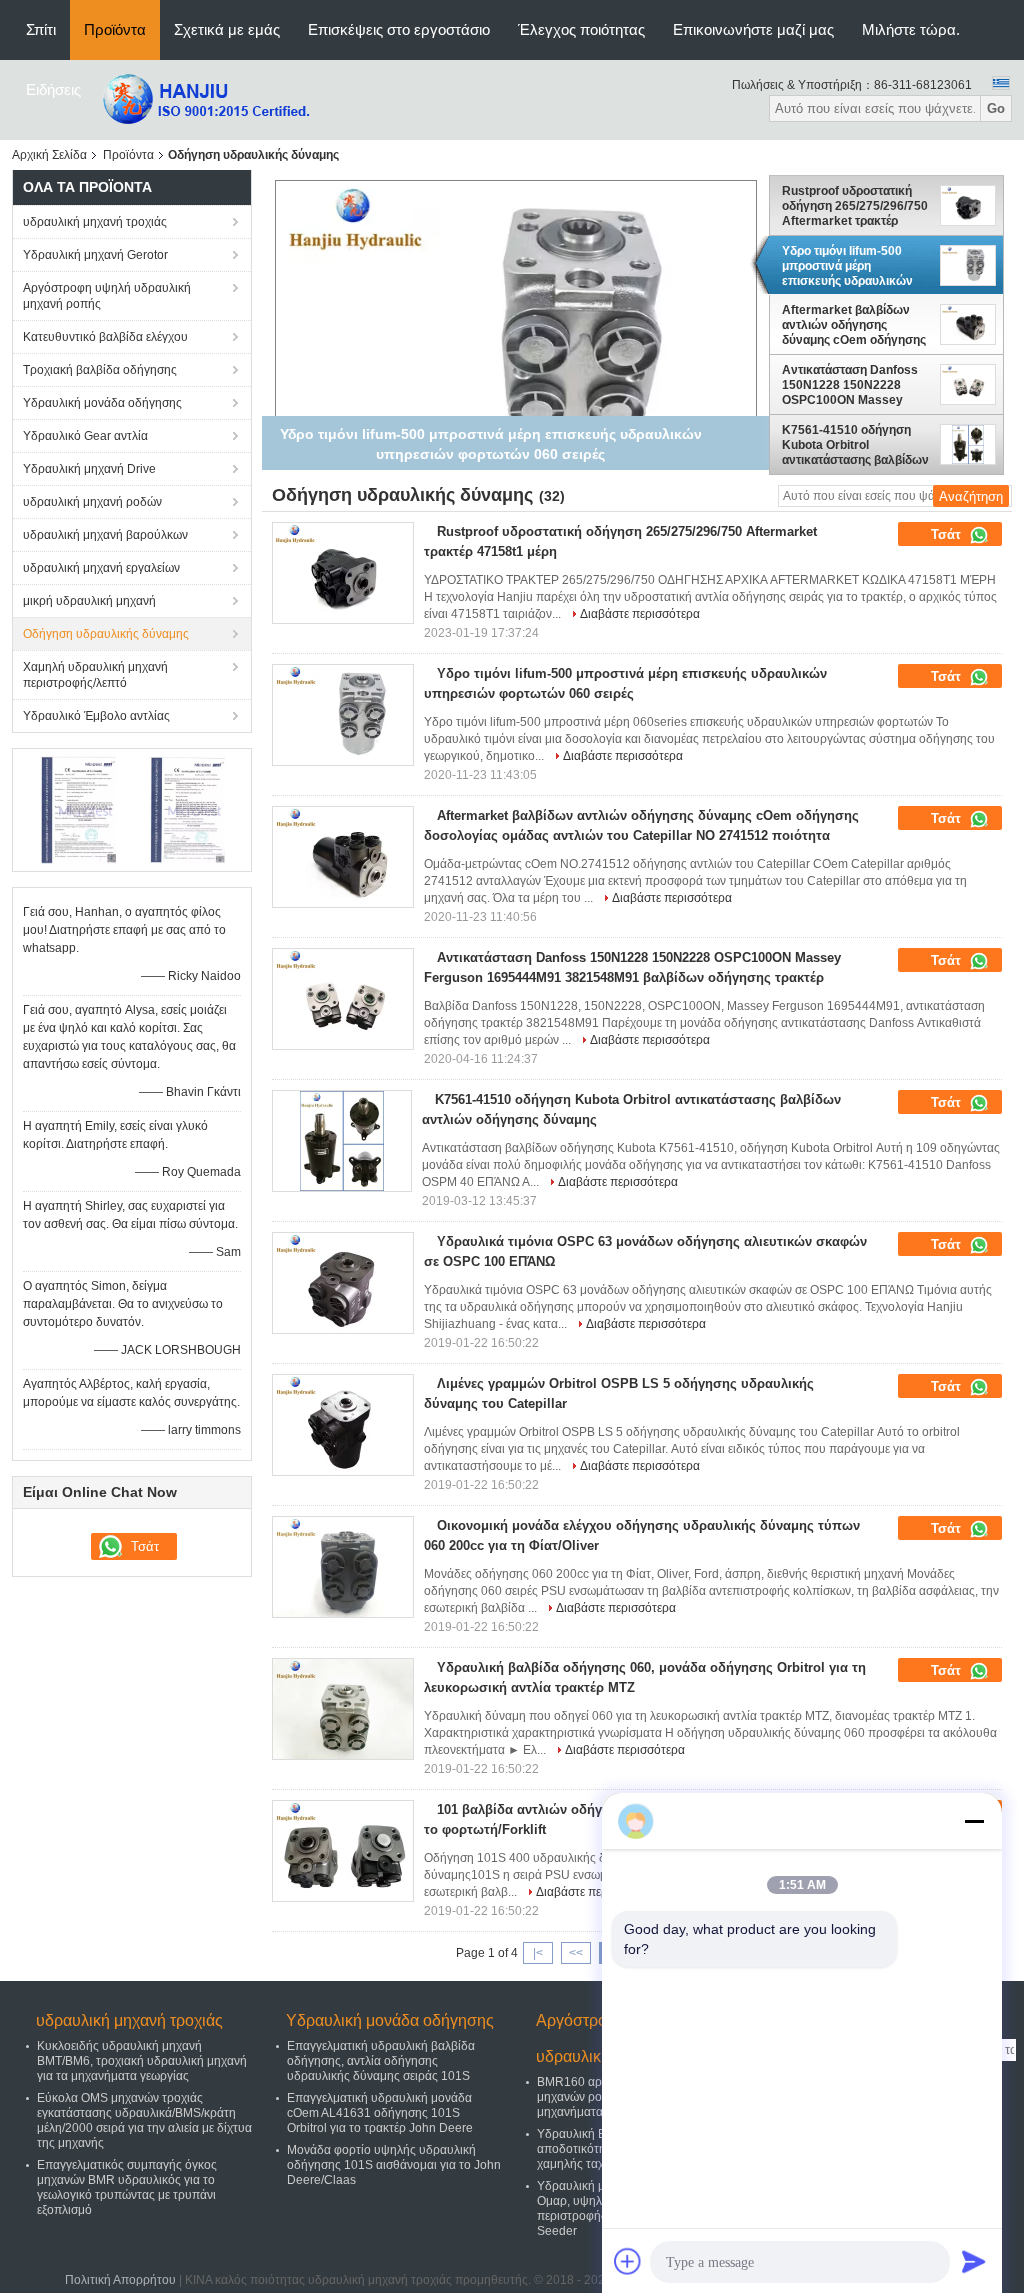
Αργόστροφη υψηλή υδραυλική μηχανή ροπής (107, 296)
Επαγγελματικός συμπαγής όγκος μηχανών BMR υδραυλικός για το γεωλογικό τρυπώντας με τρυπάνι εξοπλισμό (127, 2187)
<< (576, 1953)
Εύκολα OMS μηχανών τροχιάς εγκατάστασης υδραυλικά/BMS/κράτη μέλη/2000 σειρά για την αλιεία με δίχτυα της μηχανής (144, 2120)
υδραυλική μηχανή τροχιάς (95, 222)
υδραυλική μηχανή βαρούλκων (105, 535)
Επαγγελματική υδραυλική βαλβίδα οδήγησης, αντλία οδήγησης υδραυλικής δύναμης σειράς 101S (381, 2061)
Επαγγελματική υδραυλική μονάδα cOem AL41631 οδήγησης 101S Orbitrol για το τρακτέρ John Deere (380, 2113)
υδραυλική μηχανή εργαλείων (101, 568)
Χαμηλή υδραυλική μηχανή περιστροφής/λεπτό (95, 675)
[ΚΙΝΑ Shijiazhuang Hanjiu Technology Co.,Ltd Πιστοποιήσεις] (77, 809)
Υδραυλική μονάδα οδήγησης (102, 403)
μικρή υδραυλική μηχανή (89, 601)
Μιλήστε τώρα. (911, 29)
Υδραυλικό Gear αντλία (85, 436)
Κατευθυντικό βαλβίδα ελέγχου (105, 337)
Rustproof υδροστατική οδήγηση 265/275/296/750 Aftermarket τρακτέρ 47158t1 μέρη (855, 206)
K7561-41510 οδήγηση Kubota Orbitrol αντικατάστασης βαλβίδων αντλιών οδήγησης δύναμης (855, 445)
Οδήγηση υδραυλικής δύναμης (106, 634)
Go (996, 108)
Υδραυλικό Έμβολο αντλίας (96, 716)
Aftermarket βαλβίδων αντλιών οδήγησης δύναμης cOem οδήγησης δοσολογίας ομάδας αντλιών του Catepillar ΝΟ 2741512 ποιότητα (855, 326)
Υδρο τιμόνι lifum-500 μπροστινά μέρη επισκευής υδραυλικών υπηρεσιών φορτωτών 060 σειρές (847, 266)
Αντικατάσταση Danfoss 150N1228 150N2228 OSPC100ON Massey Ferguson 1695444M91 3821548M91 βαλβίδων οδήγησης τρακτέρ (850, 385)
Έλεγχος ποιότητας (581, 29)
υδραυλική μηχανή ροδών (92, 502)
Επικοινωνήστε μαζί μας (753, 29)
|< (538, 1953)
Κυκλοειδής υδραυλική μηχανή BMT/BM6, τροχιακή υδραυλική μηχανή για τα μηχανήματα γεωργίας (142, 2061)
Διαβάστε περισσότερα (640, 614)
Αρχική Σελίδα (49, 155)
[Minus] (974, 1821)
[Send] (974, 2261)
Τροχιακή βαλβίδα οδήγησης (100, 370)
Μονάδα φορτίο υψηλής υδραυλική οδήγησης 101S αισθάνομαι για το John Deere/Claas (394, 2165)
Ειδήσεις (53, 89)
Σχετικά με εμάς (227, 29)
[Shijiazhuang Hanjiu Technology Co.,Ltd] (205, 99)
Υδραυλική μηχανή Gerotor (95, 255)
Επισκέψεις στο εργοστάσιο (399, 29)
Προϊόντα (115, 29)
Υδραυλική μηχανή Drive (89, 469)
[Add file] (628, 2261)
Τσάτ (948, 534)
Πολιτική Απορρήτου (120, 2280)
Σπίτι (41, 29)
